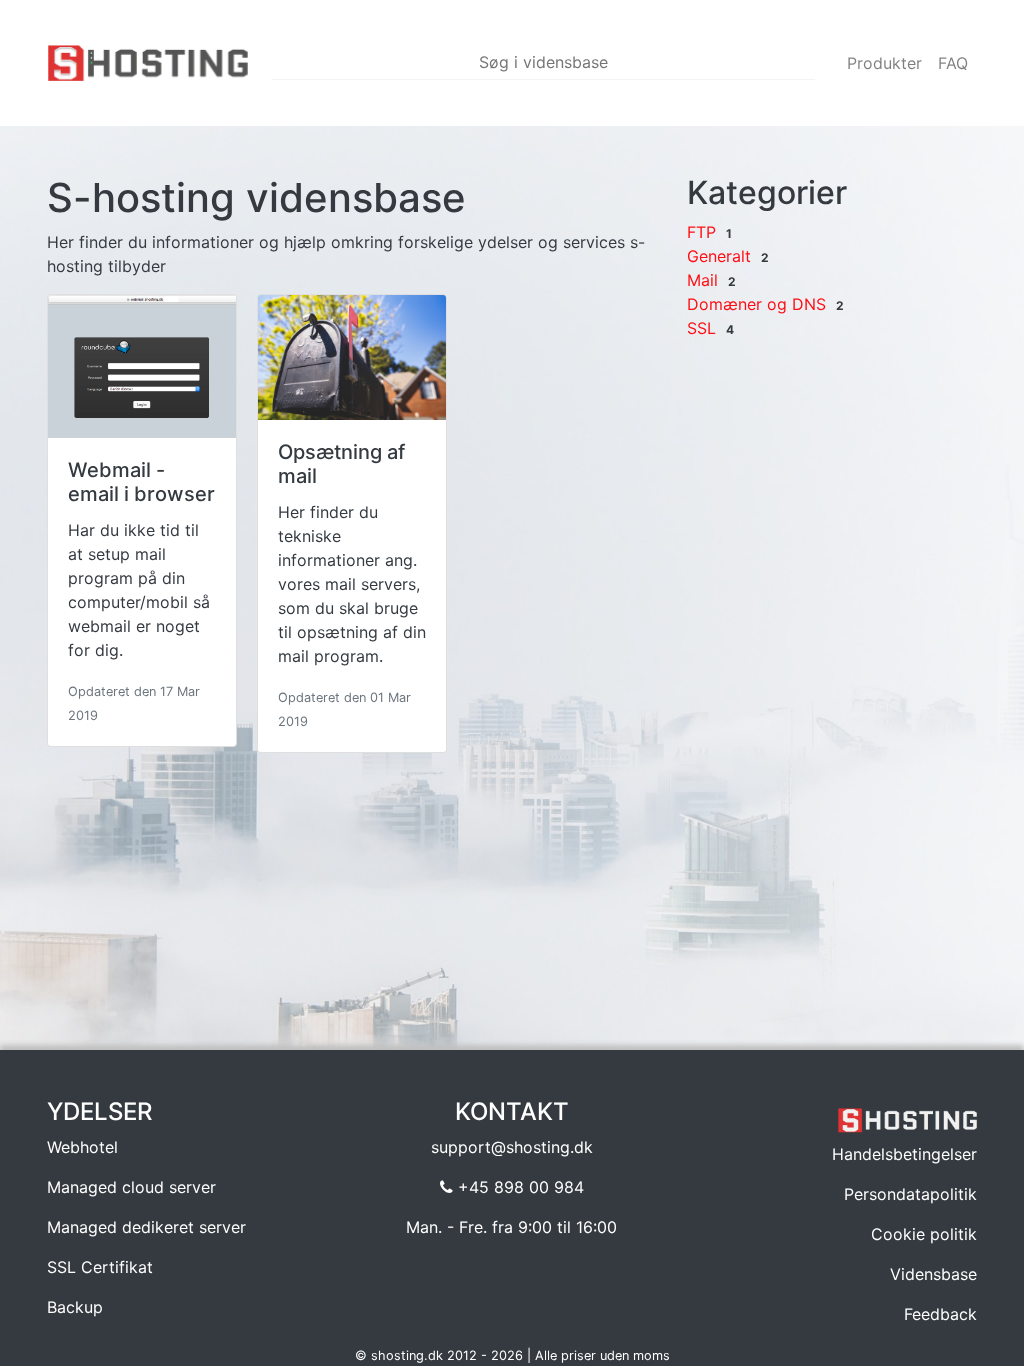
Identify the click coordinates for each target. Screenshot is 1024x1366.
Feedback (940, 1314)
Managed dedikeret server (146, 1227)
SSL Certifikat (100, 1267)
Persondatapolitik (910, 1194)
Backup (75, 1307)
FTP (701, 232)
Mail (702, 280)
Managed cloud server (131, 1187)
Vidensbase (933, 1274)
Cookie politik (924, 1234)
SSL (701, 328)
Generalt (719, 256)
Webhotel (82, 1147)
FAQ (953, 63)
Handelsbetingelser (904, 1154)
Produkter (884, 63)
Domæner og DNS (756, 304)
